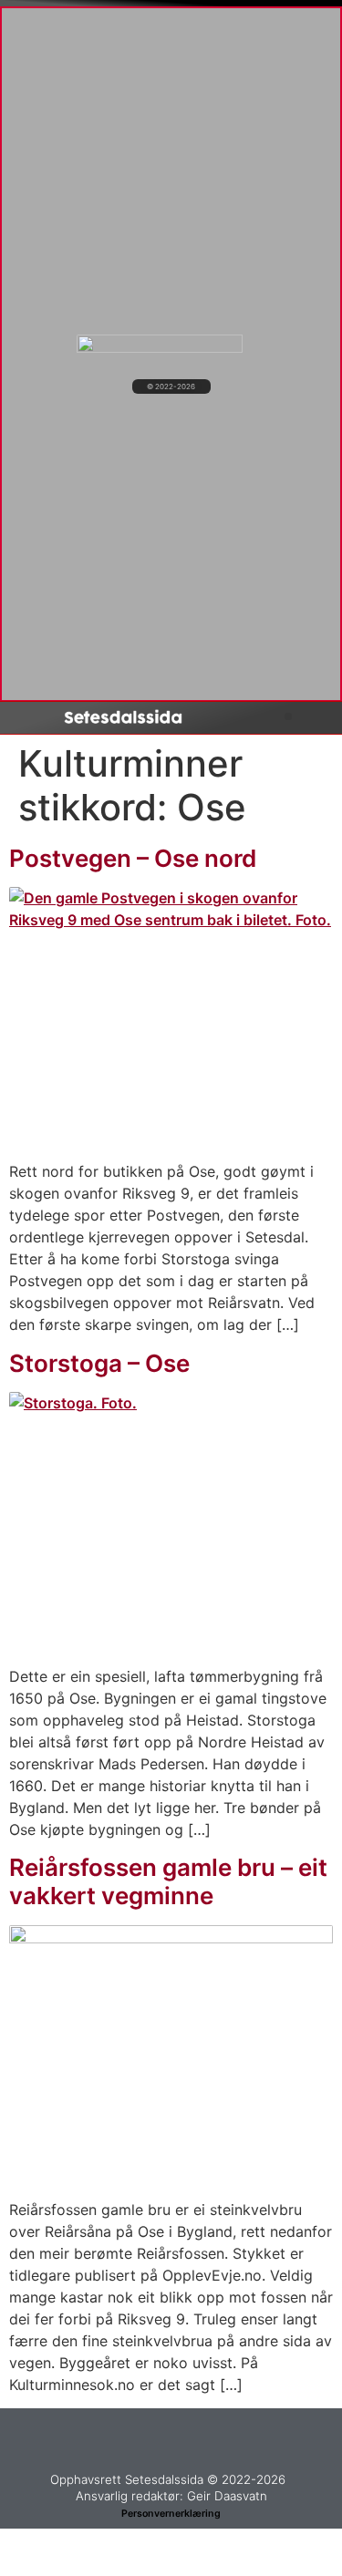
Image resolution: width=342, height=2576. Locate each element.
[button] (288, 716)
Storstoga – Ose (99, 1363)
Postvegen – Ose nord (133, 858)
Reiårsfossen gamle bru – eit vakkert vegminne (168, 1881)
